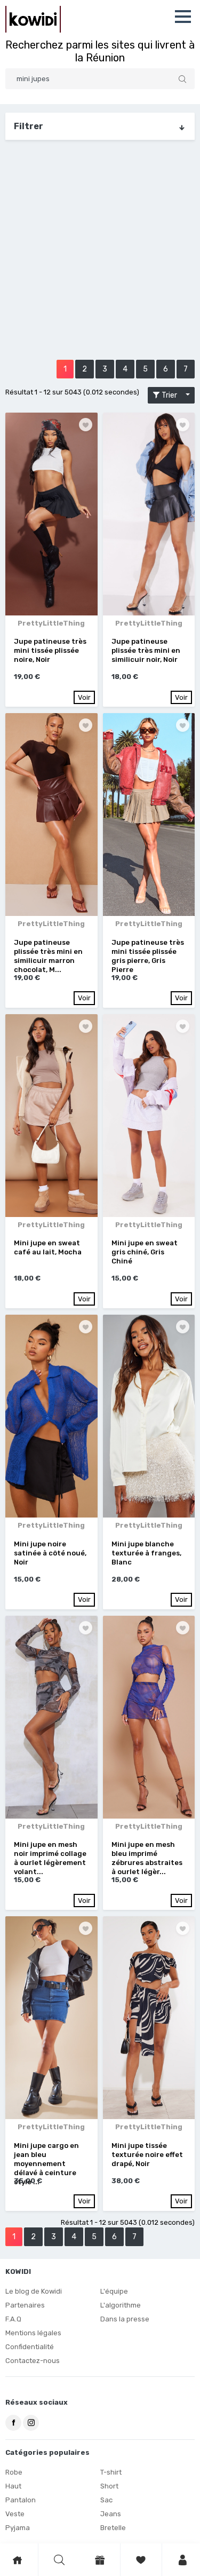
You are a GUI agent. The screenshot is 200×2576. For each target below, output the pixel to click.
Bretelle (113, 2528)
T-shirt (111, 2472)
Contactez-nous (33, 2361)
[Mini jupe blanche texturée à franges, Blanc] (149, 1416)
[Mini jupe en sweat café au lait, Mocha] (51, 1116)
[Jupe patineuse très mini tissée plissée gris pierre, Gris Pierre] (149, 815)
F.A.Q (13, 2319)
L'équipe (114, 2291)
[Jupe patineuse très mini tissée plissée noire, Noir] (51, 514)
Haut (13, 2486)
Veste (15, 2514)
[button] (183, 17)
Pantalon (21, 2500)
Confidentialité (30, 2347)
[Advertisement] (100, 254)
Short (109, 2486)
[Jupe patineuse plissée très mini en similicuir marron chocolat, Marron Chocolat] (51, 815)
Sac (106, 2500)
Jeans (111, 2514)
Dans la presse (125, 2319)
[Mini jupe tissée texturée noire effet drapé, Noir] (149, 2018)
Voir (84, 697)
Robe (14, 2472)
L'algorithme (121, 2305)
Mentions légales (33, 2333)
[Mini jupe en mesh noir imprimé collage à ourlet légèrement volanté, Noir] (51, 1717)
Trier (172, 395)
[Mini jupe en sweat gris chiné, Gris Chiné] (149, 1116)
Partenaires (25, 2305)
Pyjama (18, 2528)
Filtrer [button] (29, 126)
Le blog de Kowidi (34, 2291)
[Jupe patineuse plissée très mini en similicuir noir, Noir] (149, 514)
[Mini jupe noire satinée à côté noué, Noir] (51, 1416)
